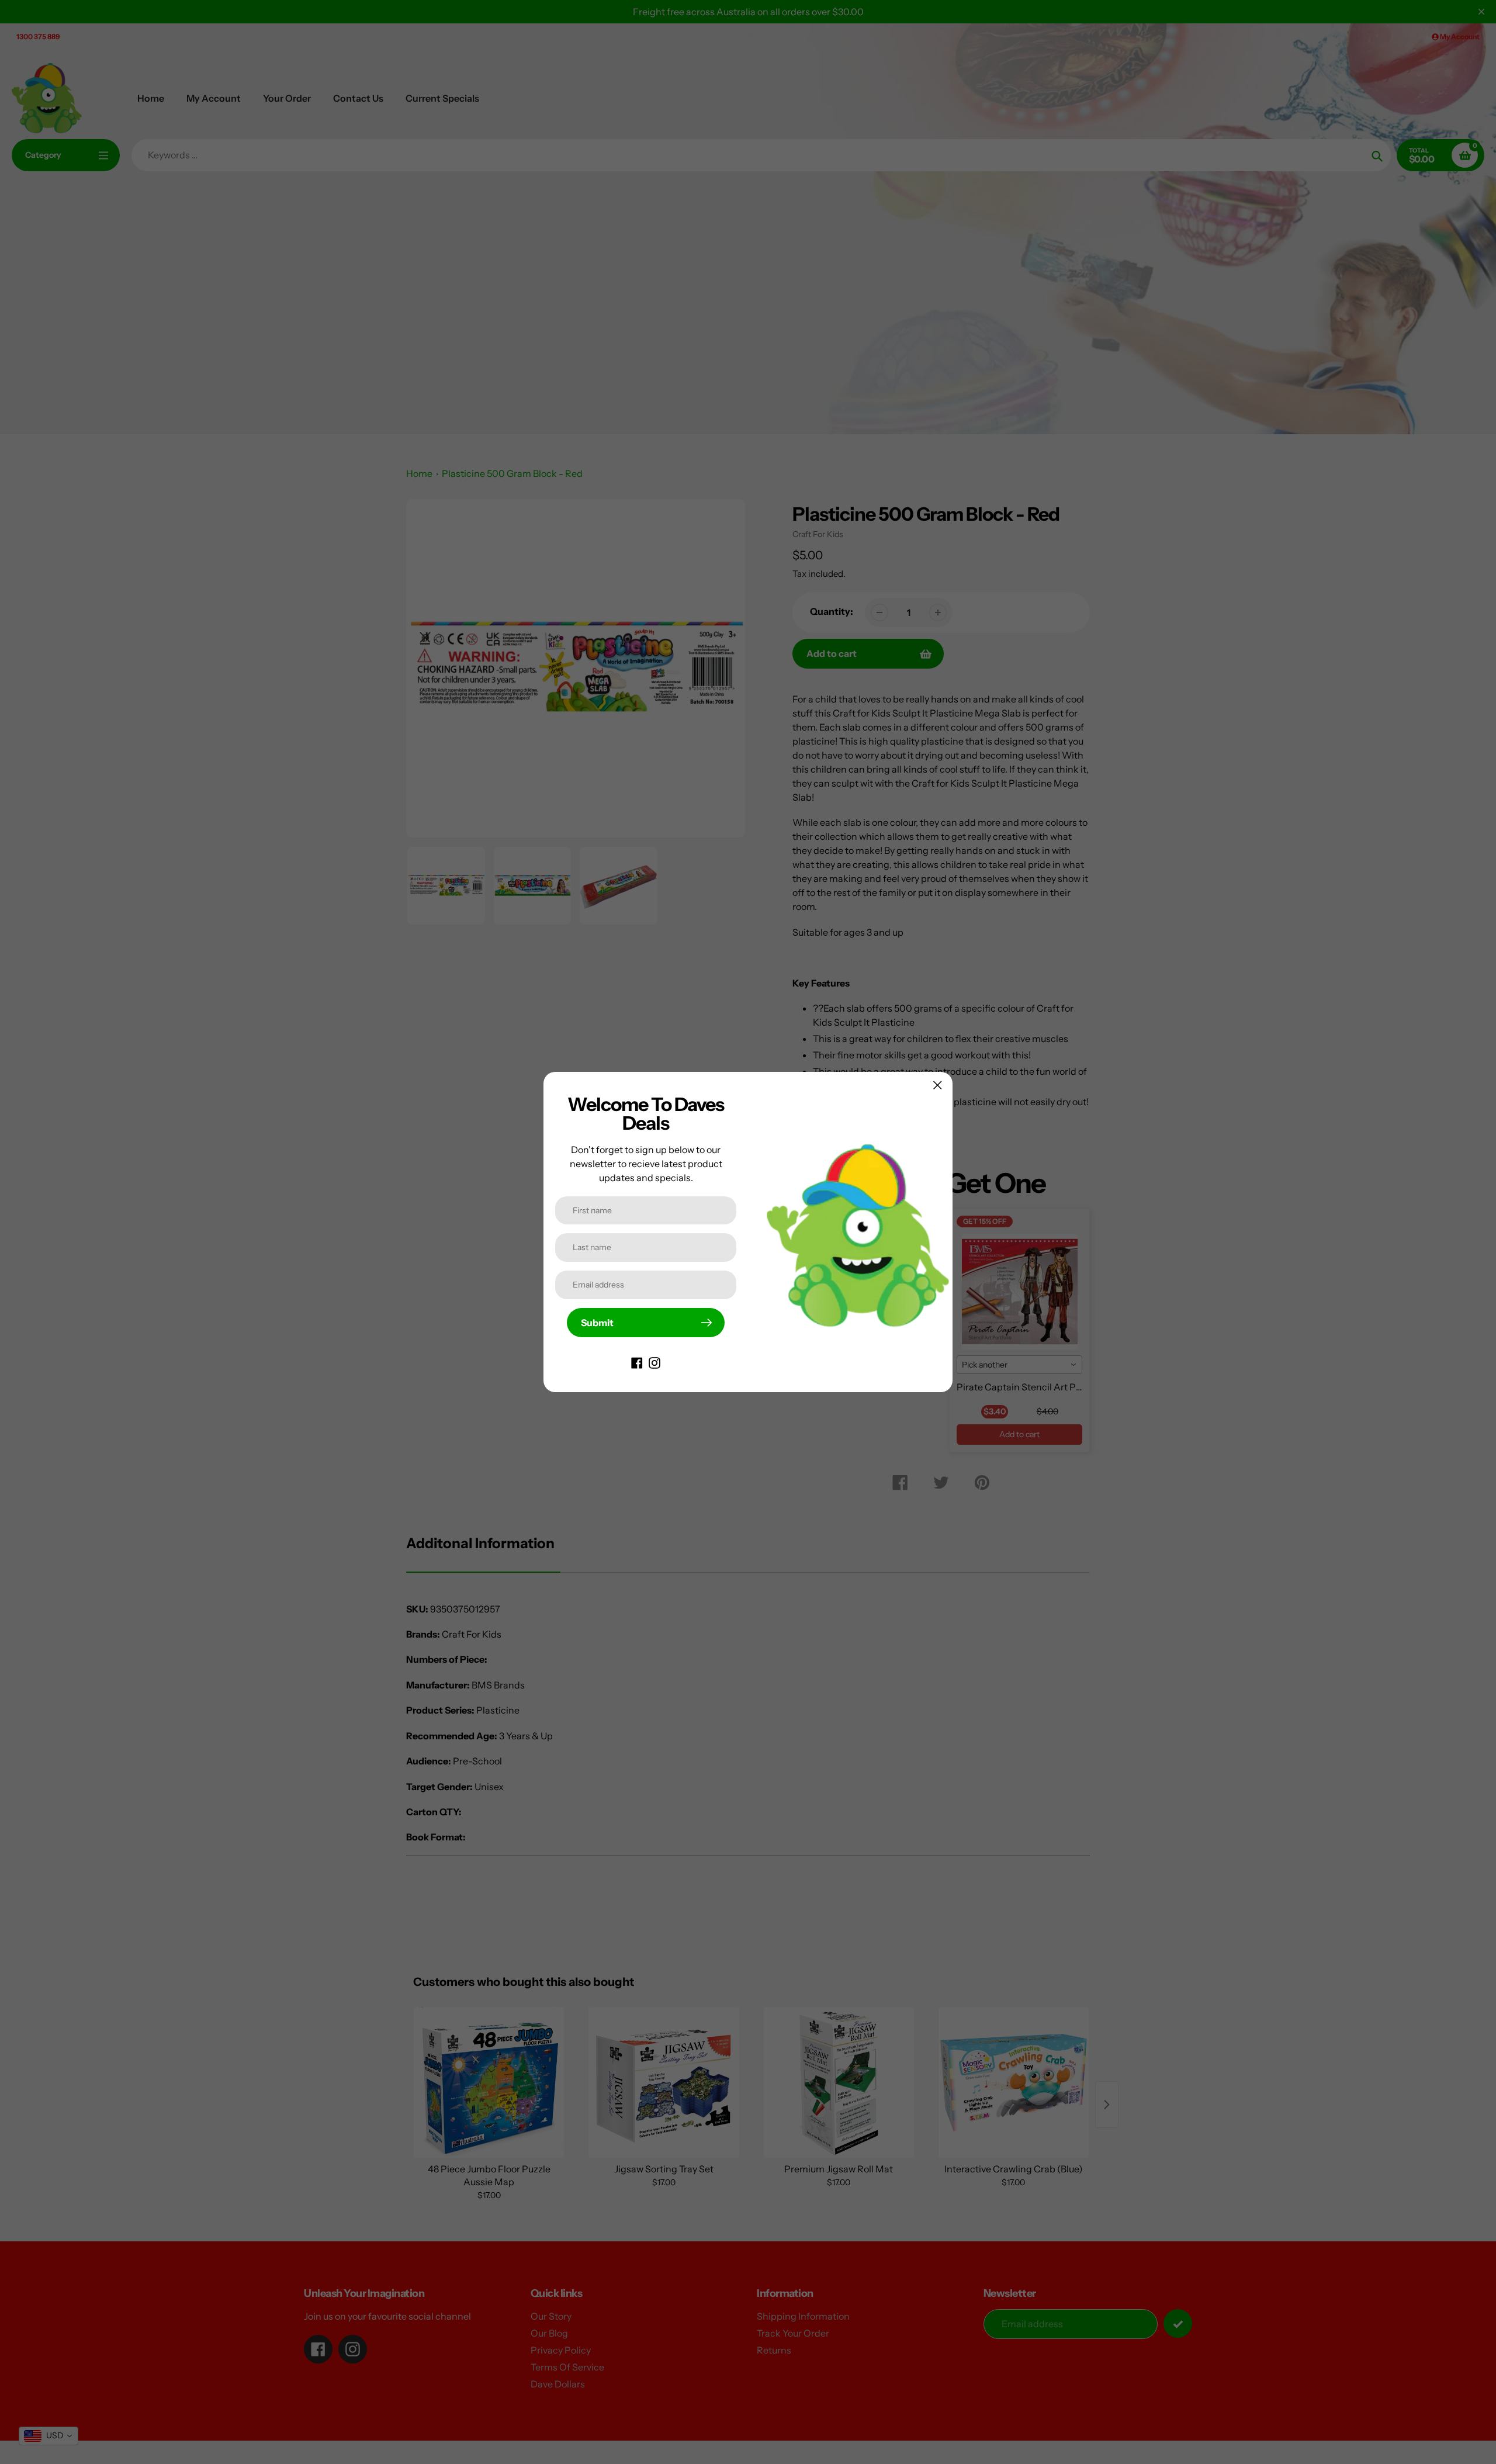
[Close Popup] (938, 1085)
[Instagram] (654, 1362)
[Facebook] (637, 1362)
